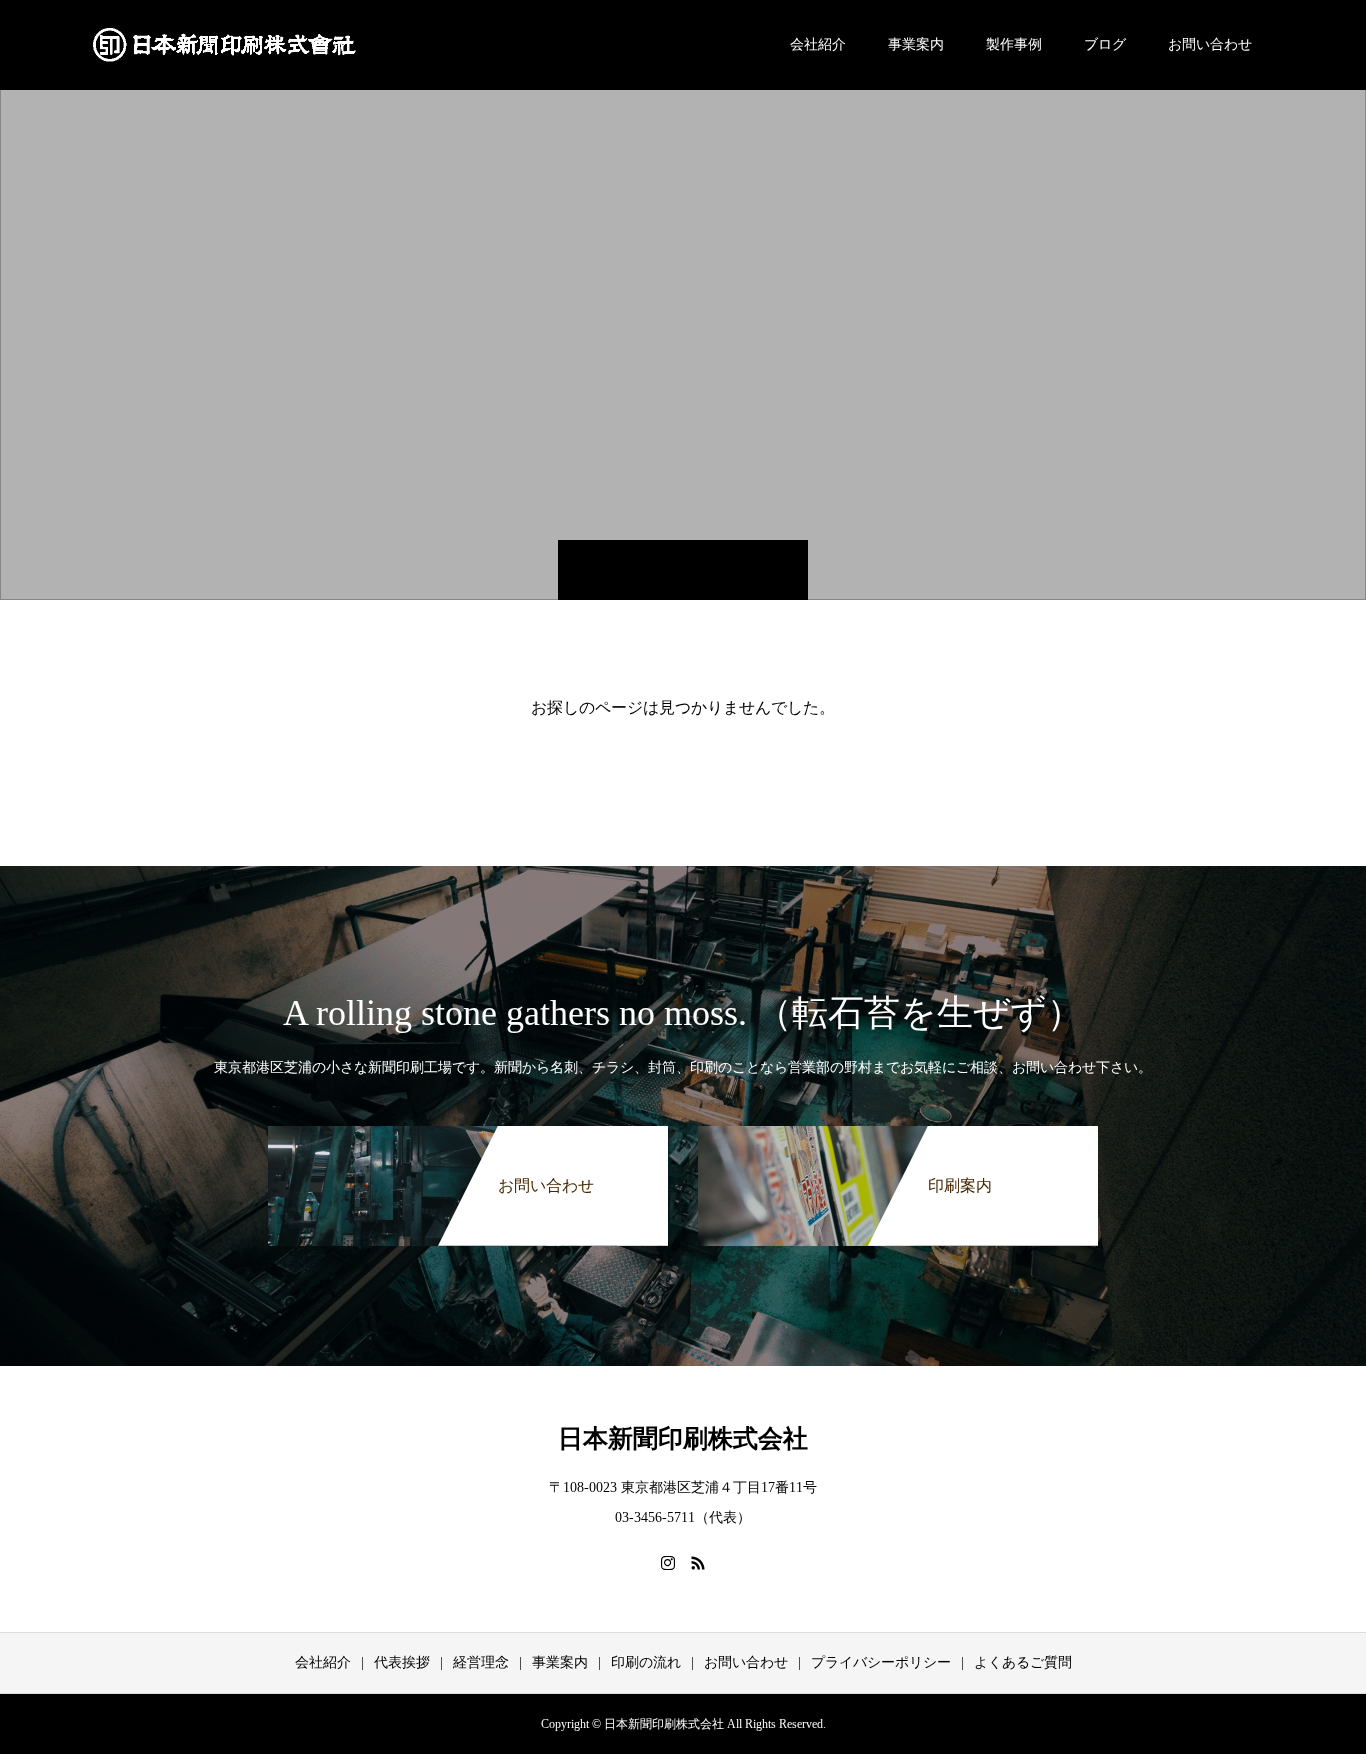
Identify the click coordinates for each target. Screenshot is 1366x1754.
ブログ (1105, 44)
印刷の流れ (646, 1662)
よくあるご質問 (1023, 1662)
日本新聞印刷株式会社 (683, 1438)
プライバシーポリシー (881, 1662)
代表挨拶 (402, 1662)
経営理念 (481, 1662)
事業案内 (916, 44)
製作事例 (1014, 44)
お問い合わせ (1210, 44)
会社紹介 (818, 44)
